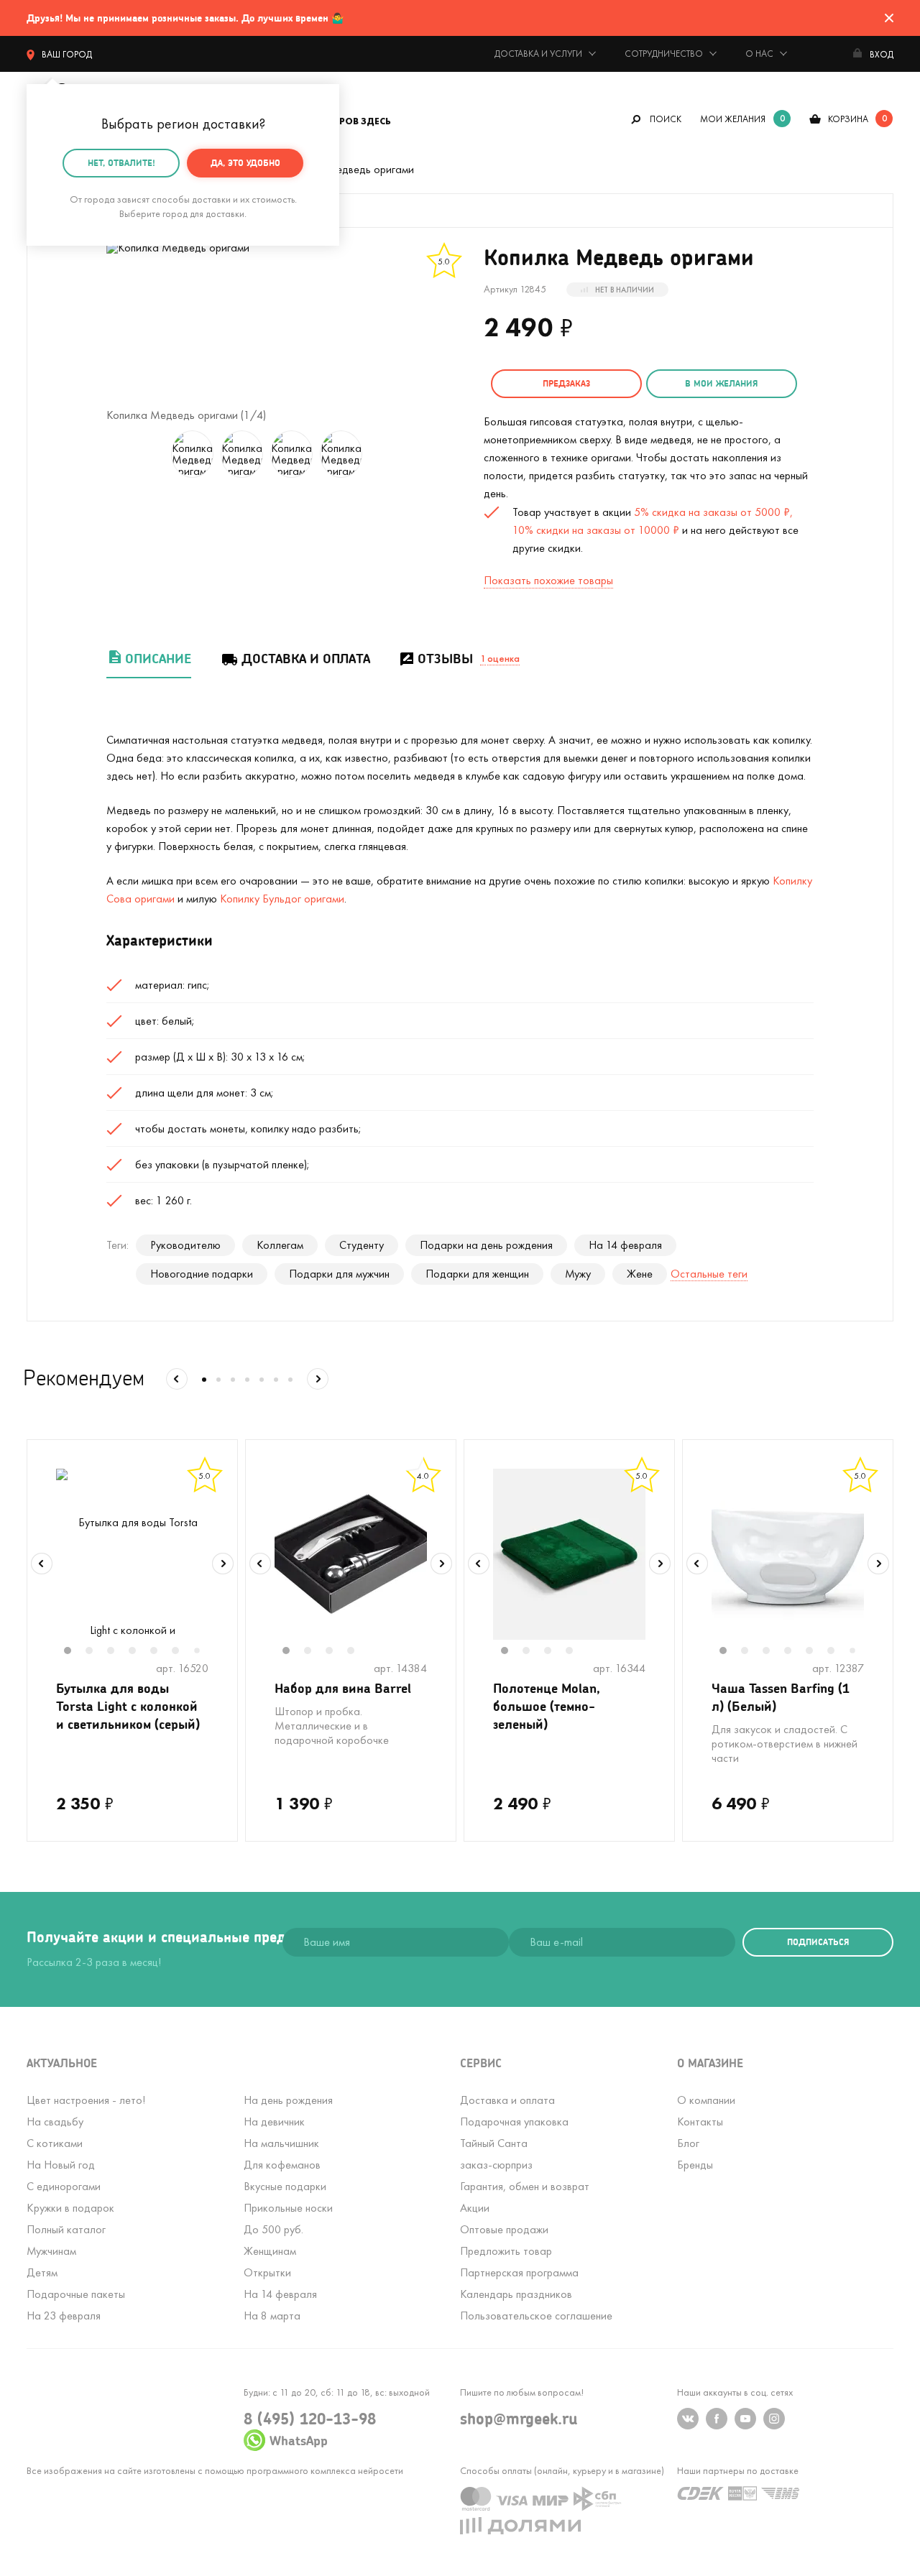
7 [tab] (202, 1652)
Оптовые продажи (504, 2229)
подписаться (818, 1942)
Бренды (695, 2165)
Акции (475, 2208)
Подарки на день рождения (486, 1245)
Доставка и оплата (306, 659)
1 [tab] (75, 1652)
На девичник (274, 2122)
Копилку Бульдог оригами (282, 899)
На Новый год (61, 2165)
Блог (688, 2143)
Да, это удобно (245, 163)
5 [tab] (161, 1652)
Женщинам (270, 2251)
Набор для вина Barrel (343, 1688)
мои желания (733, 119)
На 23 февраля (64, 2316)
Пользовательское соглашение (536, 2316)
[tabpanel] (132, 1554)
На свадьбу (55, 2122)
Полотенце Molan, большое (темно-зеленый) (547, 1706)
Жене (640, 1274)
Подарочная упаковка (514, 2122)
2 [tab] (96, 1652)
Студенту (362, 1245)
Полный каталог (66, 2229)
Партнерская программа (519, 2272)
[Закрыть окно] (889, 18)
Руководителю (185, 1245)
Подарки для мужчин (339, 1274)
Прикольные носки (288, 2208)
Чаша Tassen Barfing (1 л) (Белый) (781, 1697)
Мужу (578, 1274)
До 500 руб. (273, 2229)
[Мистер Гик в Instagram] (774, 2419)
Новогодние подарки (202, 1274)
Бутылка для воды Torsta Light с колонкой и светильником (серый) (128, 1706)
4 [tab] (139, 1652)
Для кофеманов (282, 2165)
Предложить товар (506, 2251)
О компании (706, 2100)
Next (223, 1564)
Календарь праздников (516, 2294)
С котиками (55, 2143)
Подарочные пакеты (76, 2294)
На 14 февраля (625, 1245)
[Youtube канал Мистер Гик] (745, 2419)
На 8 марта (272, 2316)
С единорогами (64, 2186)
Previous (42, 1564)
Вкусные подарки (285, 2186)
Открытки (267, 2272)
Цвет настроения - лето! (86, 2100)
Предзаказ (566, 383)
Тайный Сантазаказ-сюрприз (496, 2154)
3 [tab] (118, 1652)
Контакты (700, 2122)
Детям (42, 2272)
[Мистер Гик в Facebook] (717, 2419)
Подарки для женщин (477, 1274)
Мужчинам (51, 2251)
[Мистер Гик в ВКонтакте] (688, 2419)
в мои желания (721, 383)
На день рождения (288, 2100)
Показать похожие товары (548, 580)
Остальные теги (709, 1274)
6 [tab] (183, 1652)
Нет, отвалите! (121, 163)
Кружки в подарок (70, 2208)
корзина (848, 119)
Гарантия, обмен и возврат (525, 2186)
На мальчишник (281, 2143)
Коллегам (280, 1245)
